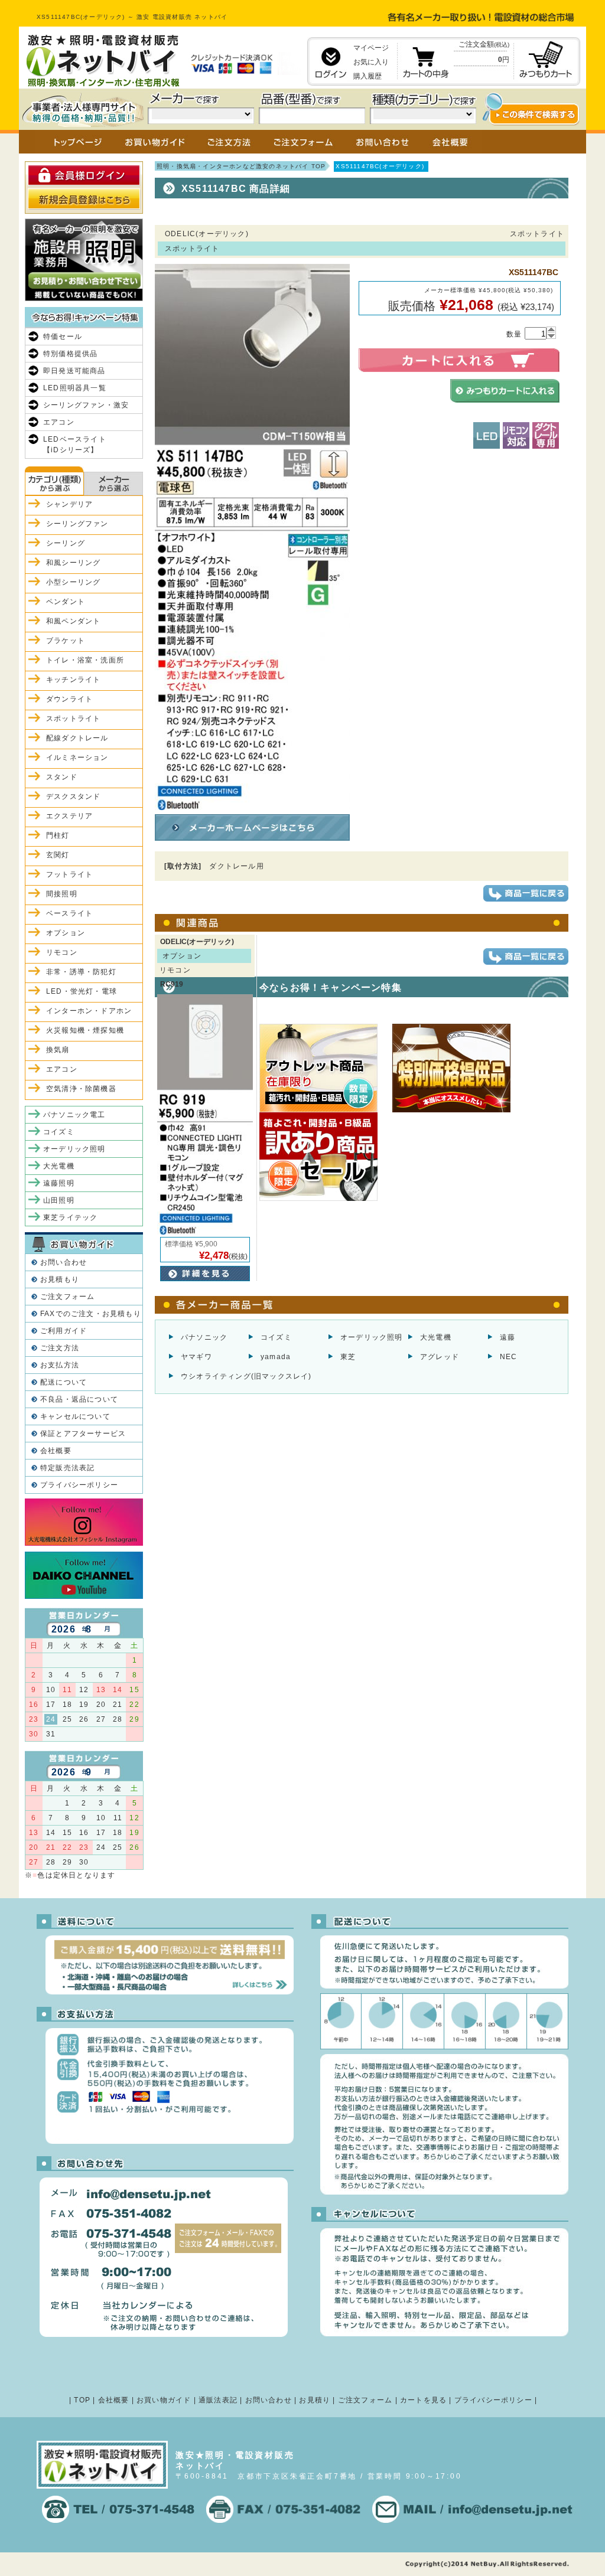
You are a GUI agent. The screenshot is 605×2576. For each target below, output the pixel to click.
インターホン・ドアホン (89, 1011)
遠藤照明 (59, 1183)
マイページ (371, 48)
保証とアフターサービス (83, 1434)
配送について (64, 1382)
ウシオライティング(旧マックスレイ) (246, 1376)
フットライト (69, 874)
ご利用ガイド (64, 1331)
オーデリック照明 (372, 1337)
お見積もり (60, 1279)
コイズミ (276, 1337)
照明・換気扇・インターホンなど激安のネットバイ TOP (241, 166)
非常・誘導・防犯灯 (81, 972)
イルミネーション (77, 758)
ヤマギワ (196, 1357)
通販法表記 (218, 2400)
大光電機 (436, 1337)
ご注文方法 (60, 1348)
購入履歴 (367, 76)
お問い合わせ (64, 1262)
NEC (509, 1357)
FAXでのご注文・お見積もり (91, 1314)
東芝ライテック (70, 1217)
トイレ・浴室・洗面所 (85, 660)
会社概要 (56, 1451)
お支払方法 (60, 1365)
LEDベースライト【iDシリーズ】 (75, 445)
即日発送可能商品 (74, 371)
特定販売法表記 (67, 1468)
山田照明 (59, 1200)
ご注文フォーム (67, 1297)
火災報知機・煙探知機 (85, 1030)
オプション (66, 933)
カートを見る (423, 2400)
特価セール (63, 337)
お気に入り (371, 62)
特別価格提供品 (70, 354)
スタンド (62, 777)
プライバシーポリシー (79, 1485)
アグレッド (440, 1357)
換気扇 (58, 1050)
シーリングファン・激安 (86, 405)
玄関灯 (58, 855)
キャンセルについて (75, 1416)
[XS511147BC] (252, 805)
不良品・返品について (79, 1399)
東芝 (348, 1357)
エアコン (59, 422)
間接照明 (62, 894)
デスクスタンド (73, 796)
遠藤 (508, 1337)
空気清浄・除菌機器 (81, 1089)
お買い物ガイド (164, 2400)
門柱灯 (58, 835)
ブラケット (66, 641)
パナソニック (204, 1337)
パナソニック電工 (74, 1115)
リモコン (62, 952)
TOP (82, 2400)
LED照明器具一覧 (75, 388)
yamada (276, 1357)
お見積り (315, 2400)
